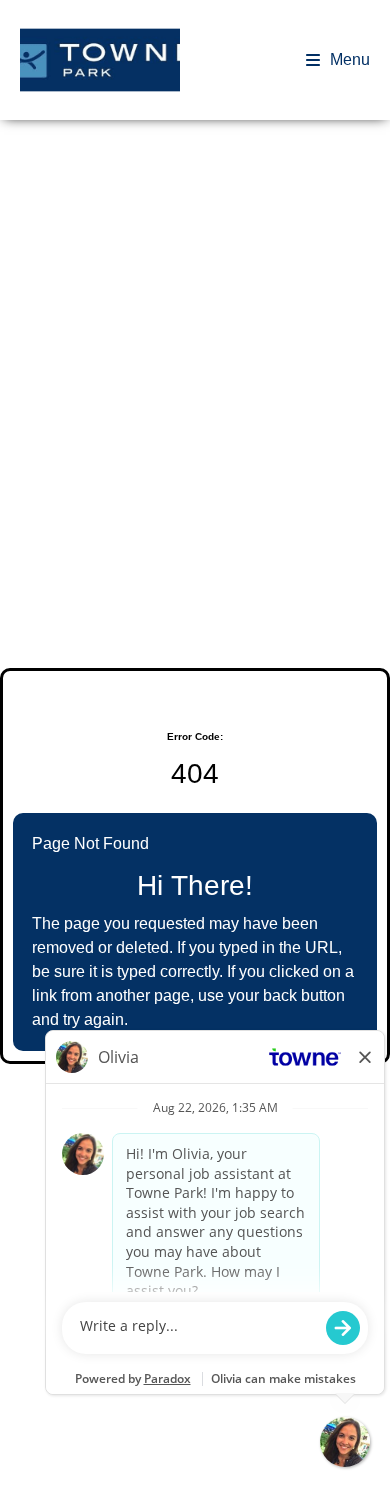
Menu (350, 59)
